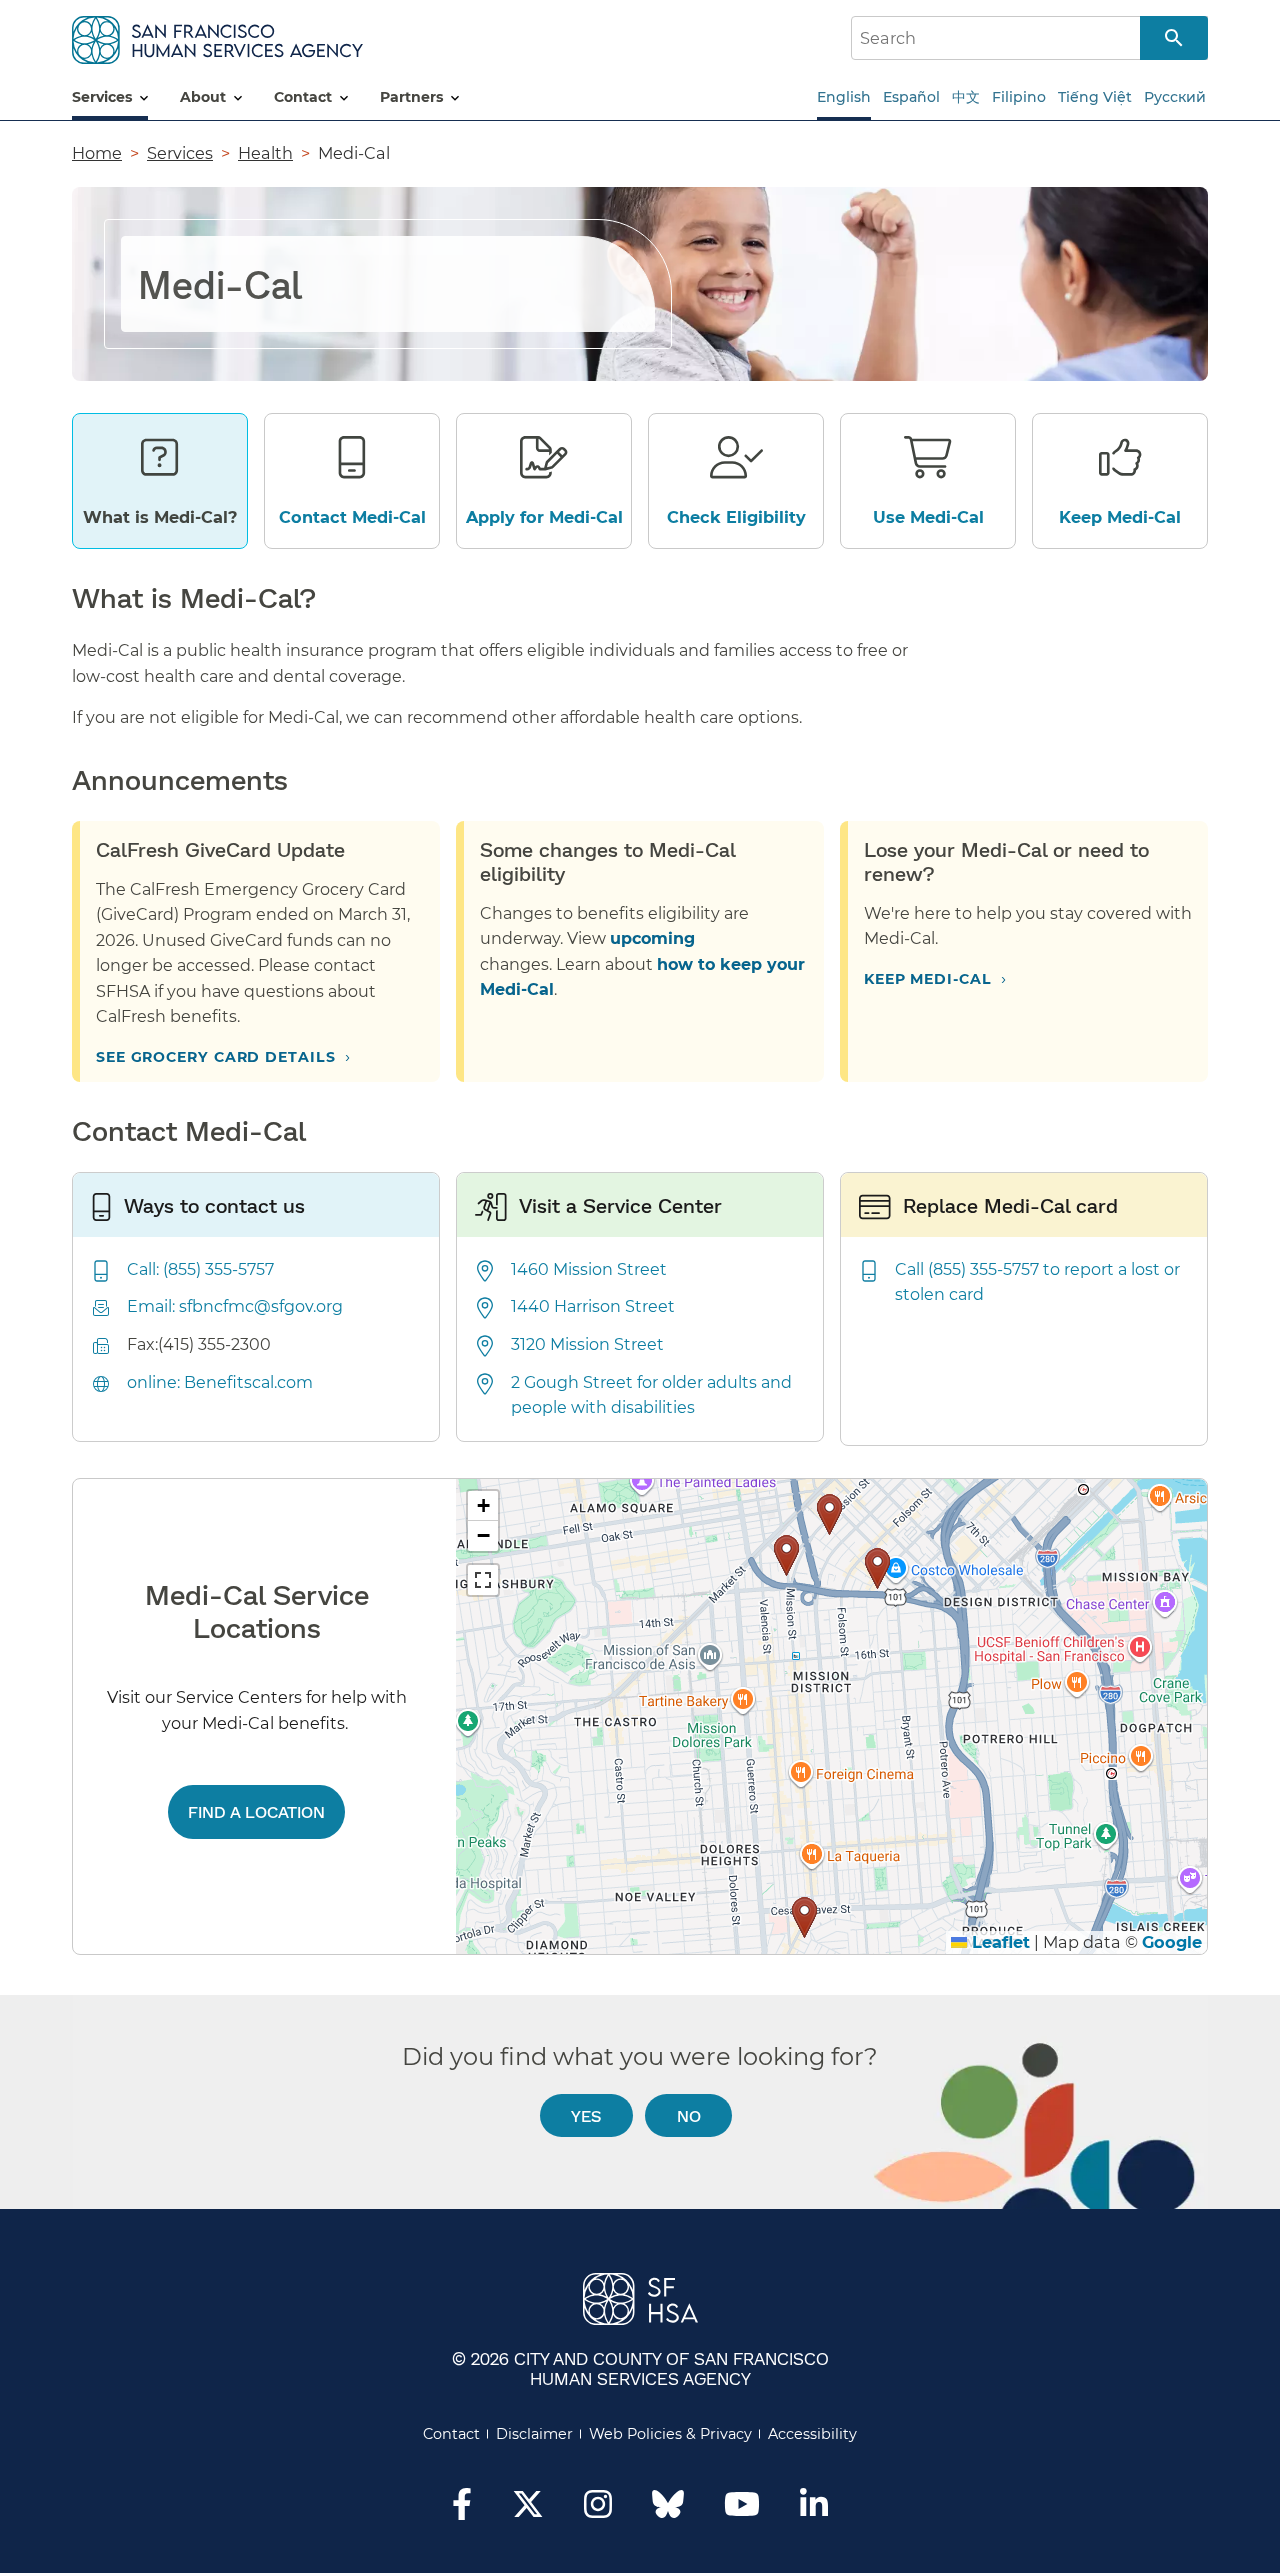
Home (97, 153)
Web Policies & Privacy (670, 2434)
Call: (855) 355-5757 (200, 1269)
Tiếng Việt (1095, 97)
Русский (1175, 97)
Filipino (1019, 97)
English (844, 97)
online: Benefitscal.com (220, 1382)
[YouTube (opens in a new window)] (742, 2510)
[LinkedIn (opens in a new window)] (814, 2510)
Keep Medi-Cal (928, 979)
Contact (451, 2434)
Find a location (256, 1811)
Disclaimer (534, 2434)
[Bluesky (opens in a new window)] (668, 2514)
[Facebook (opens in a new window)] (462, 2510)
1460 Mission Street (589, 1269)
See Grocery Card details (216, 1057)
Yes (586, 2115)
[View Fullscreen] (483, 1580)
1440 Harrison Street (593, 1306)
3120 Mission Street (587, 1344)
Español (911, 97)
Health (265, 153)
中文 (966, 97)
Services (180, 153)
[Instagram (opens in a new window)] (598, 2510)
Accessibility (812, 2434)
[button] (877, 1568)
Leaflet (998, 1942)
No (689, 2115)
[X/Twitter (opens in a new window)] (528, 2510)
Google (1172, 1942)
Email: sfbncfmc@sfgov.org (235, 1306)
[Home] (217, 36)
